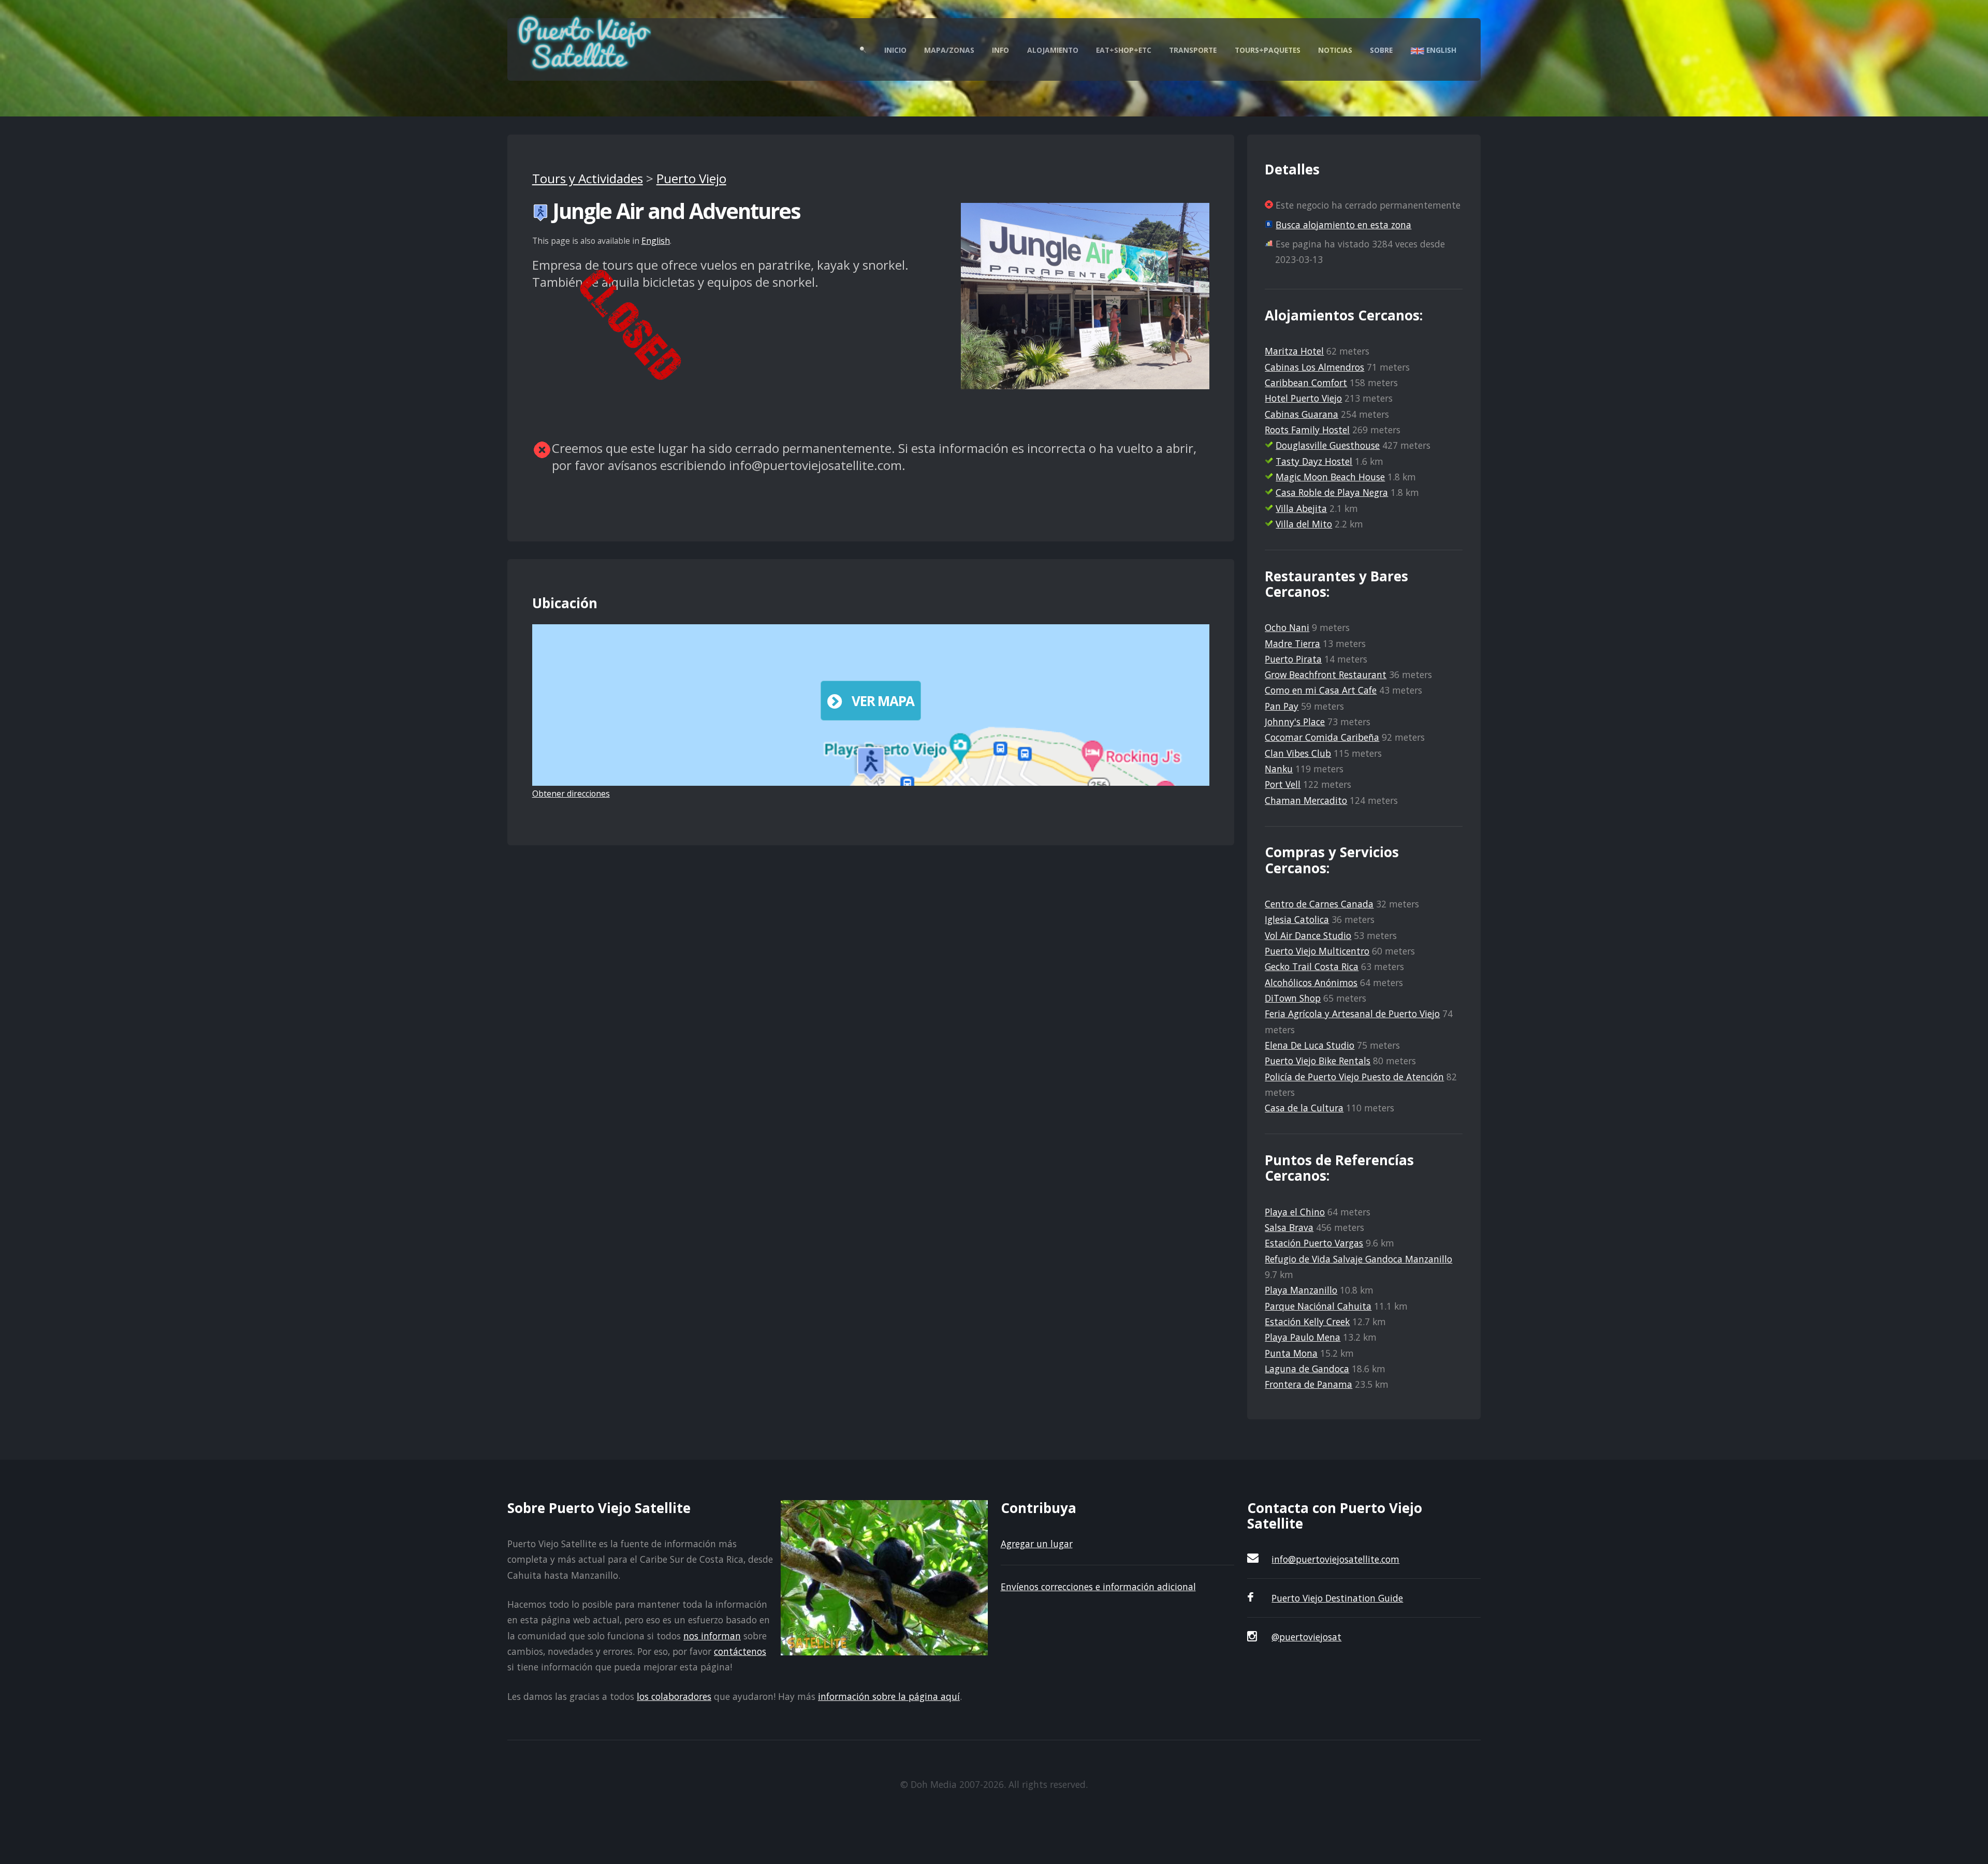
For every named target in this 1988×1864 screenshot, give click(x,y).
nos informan (712, 1636)
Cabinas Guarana (1302, 414)
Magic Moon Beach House (1330, 477)
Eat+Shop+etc (1124, 50)
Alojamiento (1053, 50)
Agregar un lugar (1037, 1544)
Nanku (1279, 769)
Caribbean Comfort (1306, 383)
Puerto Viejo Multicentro (1317, 951)
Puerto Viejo (691, 178)
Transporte (1193, 50)
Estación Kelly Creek (1307, 1322)
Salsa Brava (1289, 1227)
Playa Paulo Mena (1303, 1337)
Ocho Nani (1287, 627)
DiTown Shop (1293, 998)
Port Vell (1283, 784)
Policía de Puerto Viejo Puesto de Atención (1354, 1077)
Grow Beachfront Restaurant (1326, 674)
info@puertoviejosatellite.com (1335, 1559)
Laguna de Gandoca (1307, 1369)
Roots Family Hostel (1307, 430)
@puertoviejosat (1306, 1637)
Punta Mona (1291, 1353)
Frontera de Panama (1309, 1384)
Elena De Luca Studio (1310, 1045)
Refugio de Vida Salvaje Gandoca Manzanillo (1358, 1259)
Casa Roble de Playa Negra (1332, 492)
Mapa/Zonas (949, 50)
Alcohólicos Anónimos (1311, 982)
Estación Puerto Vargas (1314, 1243)
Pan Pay (1282, 706)
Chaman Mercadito (1306, 800)
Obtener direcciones (571, 794)
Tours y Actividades (588, 178)
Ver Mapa (883, 701)
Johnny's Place (1295, 722)
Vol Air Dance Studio (1308, 935)
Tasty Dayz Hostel (1314, 461)
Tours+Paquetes (1268, 50)
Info (1000, 50)
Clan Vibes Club (1298, 753)
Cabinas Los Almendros (1314, 367)
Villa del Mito (1304, 524)
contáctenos (740, 1651)
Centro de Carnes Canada (1319, 904)
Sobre (1381, 50)
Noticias (1335, 50)
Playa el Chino (1295, 1212)
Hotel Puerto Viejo (1303, 398)
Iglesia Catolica (1297, 919)
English (1440, 50)
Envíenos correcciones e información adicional (1098, 1587)
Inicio (895, 50)
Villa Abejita (1301, 508)
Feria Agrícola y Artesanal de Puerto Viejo (1352, 1014)
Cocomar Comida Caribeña (1322, 737)
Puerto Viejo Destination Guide (1337, 1598)
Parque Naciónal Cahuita (1318, 1306)
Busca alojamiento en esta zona (1343, 225)
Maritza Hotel (1294, 351)
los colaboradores (674, 1696)
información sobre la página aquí (889, 1696)
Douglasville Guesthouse (1328, 445)
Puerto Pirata (1293, 659)
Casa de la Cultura (1304, 1108)
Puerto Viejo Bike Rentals (1318, 1061)
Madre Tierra (1292, 643)
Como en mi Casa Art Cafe (1321, 690)
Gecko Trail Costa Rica (1312, 966)
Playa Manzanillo (1301, 1290)
